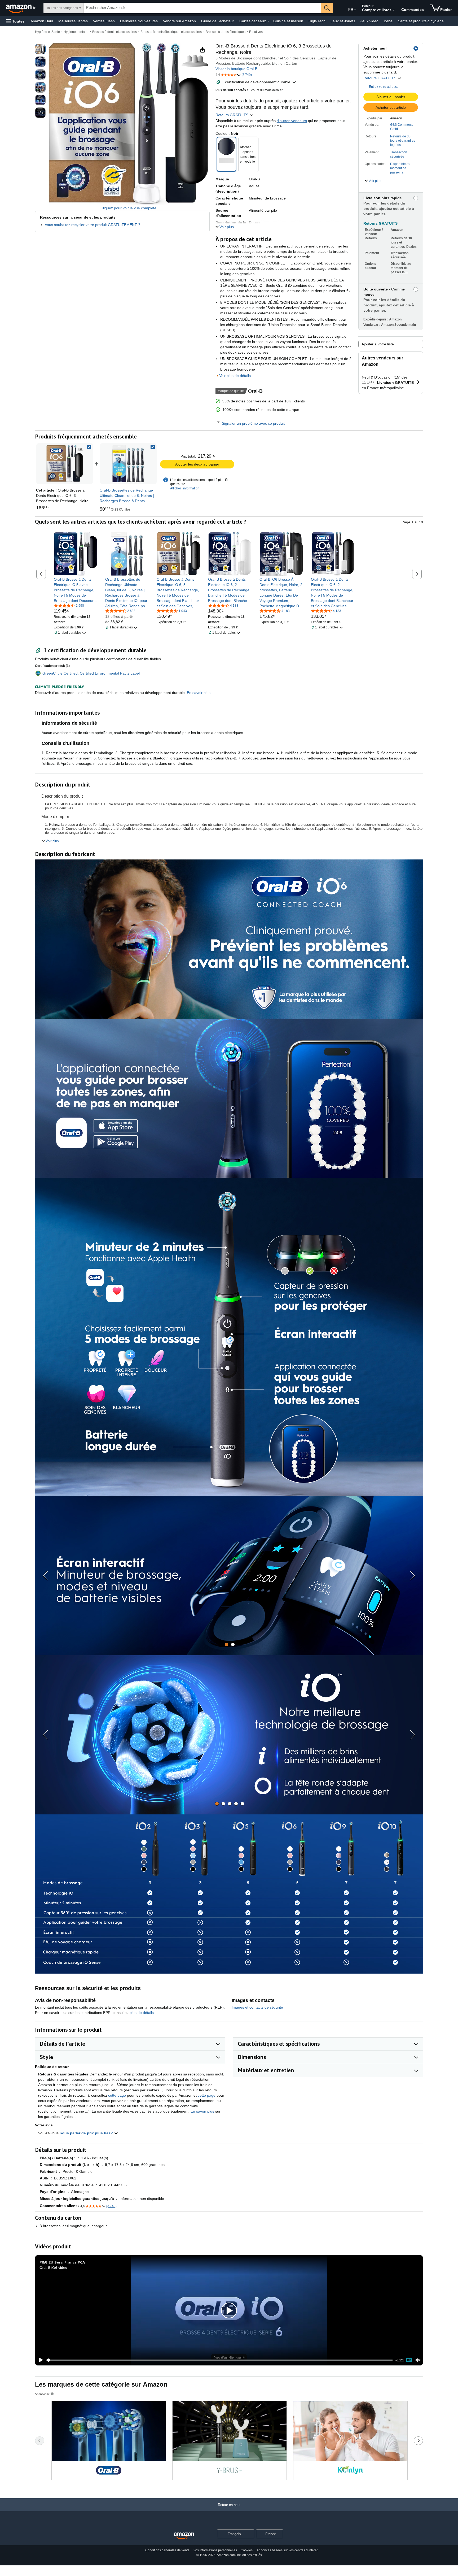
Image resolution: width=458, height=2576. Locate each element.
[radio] (40, 49)
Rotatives (256, 32)
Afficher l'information (185, 488)
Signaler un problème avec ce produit (253, 423)
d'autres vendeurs (292, 121)
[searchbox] (202, 8)
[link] (128, 464)
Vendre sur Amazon (179, 21)
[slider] (220, 2360)
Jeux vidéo (369, 21)
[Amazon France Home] (184, 2536)
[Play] (39, 2360)
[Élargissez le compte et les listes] (394, 10)
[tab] (226, 1645)
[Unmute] (418, 2360)
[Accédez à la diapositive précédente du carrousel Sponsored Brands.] (40, 2441)
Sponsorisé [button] (42, 2394)
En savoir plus (202, 2111)
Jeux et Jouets (343, 21)
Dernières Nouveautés (139, 21)
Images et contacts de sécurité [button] (257, 2007)
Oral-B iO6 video (53, 2267)
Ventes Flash (104, 21)
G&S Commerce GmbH (402, 127)
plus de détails (142, 2013)
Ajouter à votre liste (378, 344)
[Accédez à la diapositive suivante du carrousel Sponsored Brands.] (418, 2441)
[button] (16, 21)
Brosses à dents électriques (226, 32)
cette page (117, 2095)
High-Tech (317, 21)
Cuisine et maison (288, 21)
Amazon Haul (42, 21)
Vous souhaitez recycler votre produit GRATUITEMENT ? (93, 225)
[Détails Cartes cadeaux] (268, 21)
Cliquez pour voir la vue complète (128, 208)
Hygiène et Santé (47, 32)
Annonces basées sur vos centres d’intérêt (287, 2550)
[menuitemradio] (409, 2360)
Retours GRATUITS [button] (380, 78)
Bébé (388, 21)
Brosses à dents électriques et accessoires (171, 32)
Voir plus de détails (235, 376)
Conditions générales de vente (167, 2550)
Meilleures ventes (73, 21)
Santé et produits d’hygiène (421, 21)
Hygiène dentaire (76, 32)
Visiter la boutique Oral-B (236, 69)
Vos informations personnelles (215, 2550)
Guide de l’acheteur (218, 21)
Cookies (247, 2550)
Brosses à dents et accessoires (114, 32)
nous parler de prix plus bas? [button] (87, 2133)
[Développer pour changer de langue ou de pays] (355, 10)
